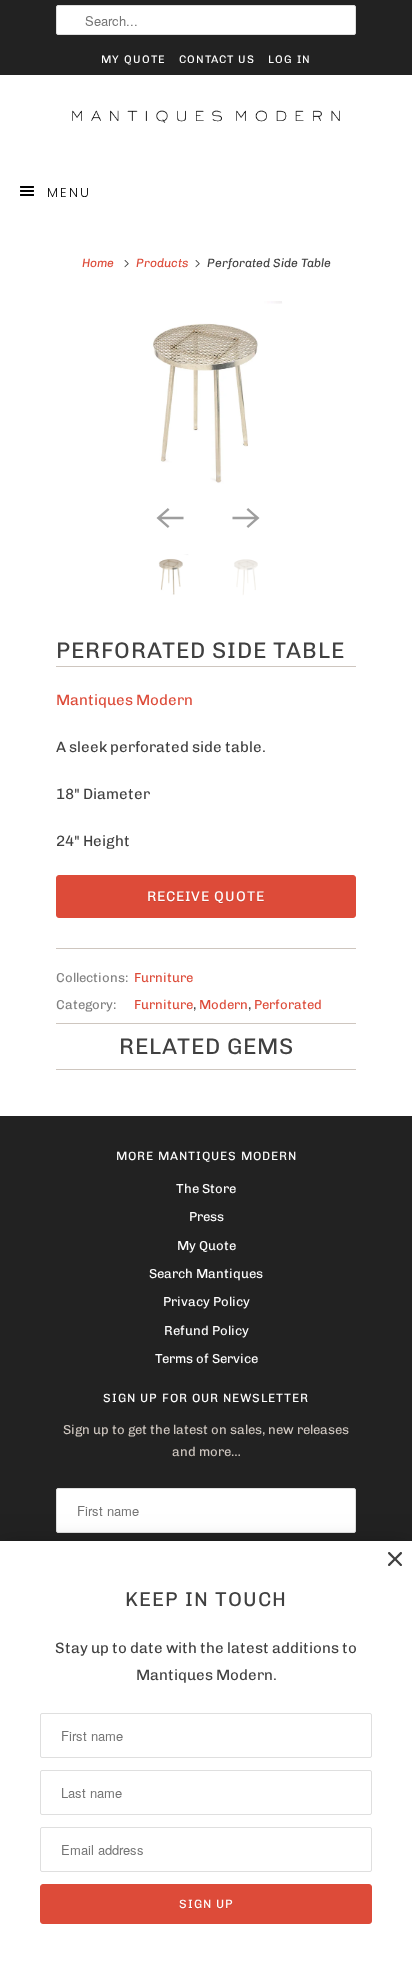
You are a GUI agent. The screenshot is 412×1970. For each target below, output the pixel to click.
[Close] (395, 1559)
